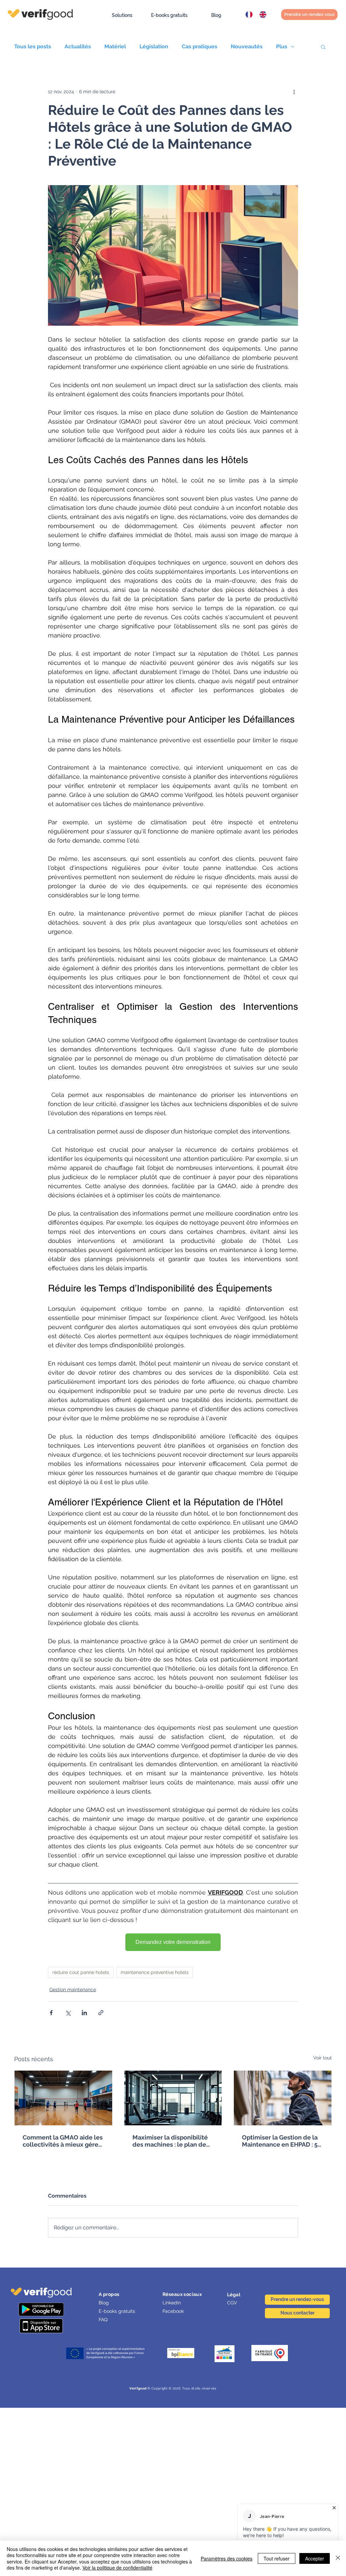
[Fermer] (338, 2558)
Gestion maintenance (73, 1990)
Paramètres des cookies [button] (227, 2558)
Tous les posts (33, 46)
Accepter (315, 2558)
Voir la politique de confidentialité (117, 2568)
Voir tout (323, 2058)
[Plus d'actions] (294, 92)
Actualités (78, 46)
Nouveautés (247, 46)
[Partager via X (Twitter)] (68, 2013)
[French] (247, 15)
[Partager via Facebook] (51, 2013)
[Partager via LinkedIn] (84, 2013)
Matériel (115, 46)
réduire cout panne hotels (81, 1972)
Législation (154, 46)
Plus (282, 46)
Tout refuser (277, 2558)
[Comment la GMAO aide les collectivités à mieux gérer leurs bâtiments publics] (63, 2098)
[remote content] (173, 1942)
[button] (122, 15)
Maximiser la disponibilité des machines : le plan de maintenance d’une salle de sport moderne (173, 2141)
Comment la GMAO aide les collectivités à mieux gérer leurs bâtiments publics (63, 2141)
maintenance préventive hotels (155, 1972)
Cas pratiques (200, 46)
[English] (261, 15)
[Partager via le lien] (101, 2013)
